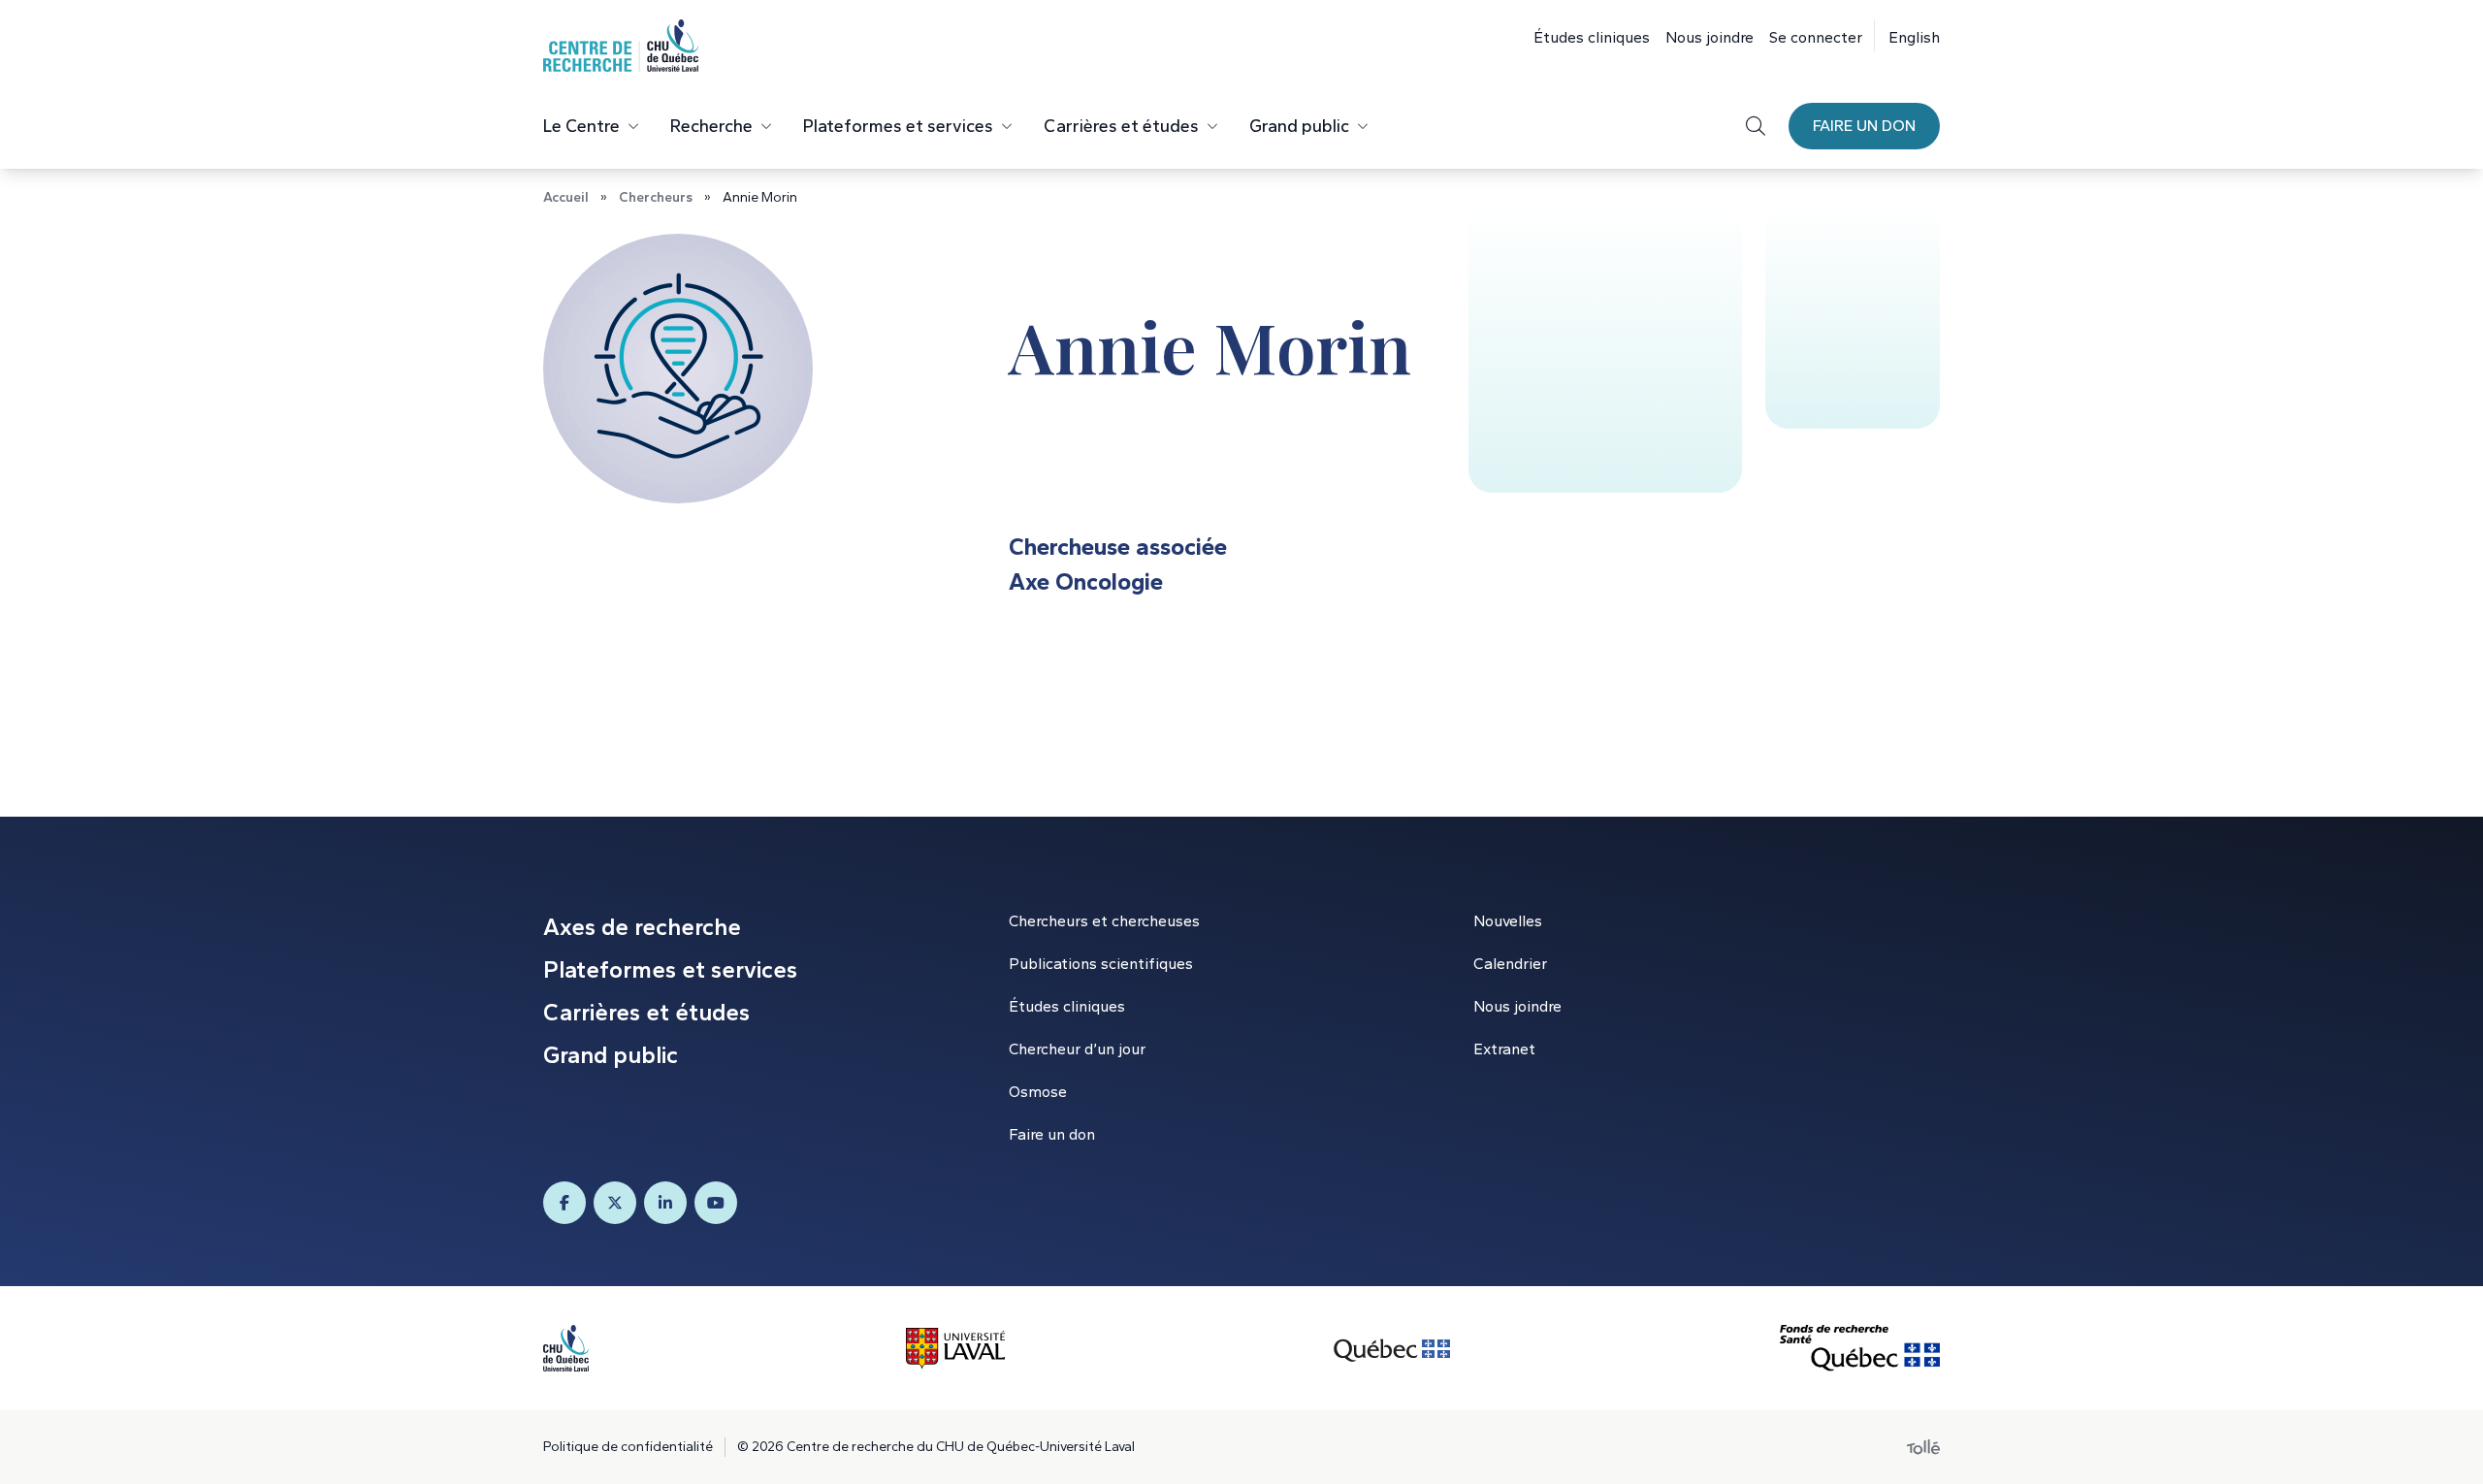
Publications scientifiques (1101, 964)
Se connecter (1816, 37)
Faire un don (1864, 126)
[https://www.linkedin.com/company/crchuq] (665, 1203)
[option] (1907, 35)
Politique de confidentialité (628, 1447)
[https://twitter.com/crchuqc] (615, 1203)
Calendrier (1510, 964)
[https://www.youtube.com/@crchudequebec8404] (716, 1203)
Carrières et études (1121, 126)
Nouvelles (1508, 921)
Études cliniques (1592, 37)
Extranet (1504, 1049)
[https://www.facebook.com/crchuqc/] (564, 1203)
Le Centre (581, 126)
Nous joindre (1709, 37)
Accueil (566, 197)
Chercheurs (656, 197)
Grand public (1299, 126)
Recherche (711, 126)
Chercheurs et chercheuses (1104, 921)
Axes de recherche (642, 927)
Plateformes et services (898, 126)
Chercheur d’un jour (1077, 1049)
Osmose (1038, 1092)
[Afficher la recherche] (1756, 126)
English (1914, 37)
